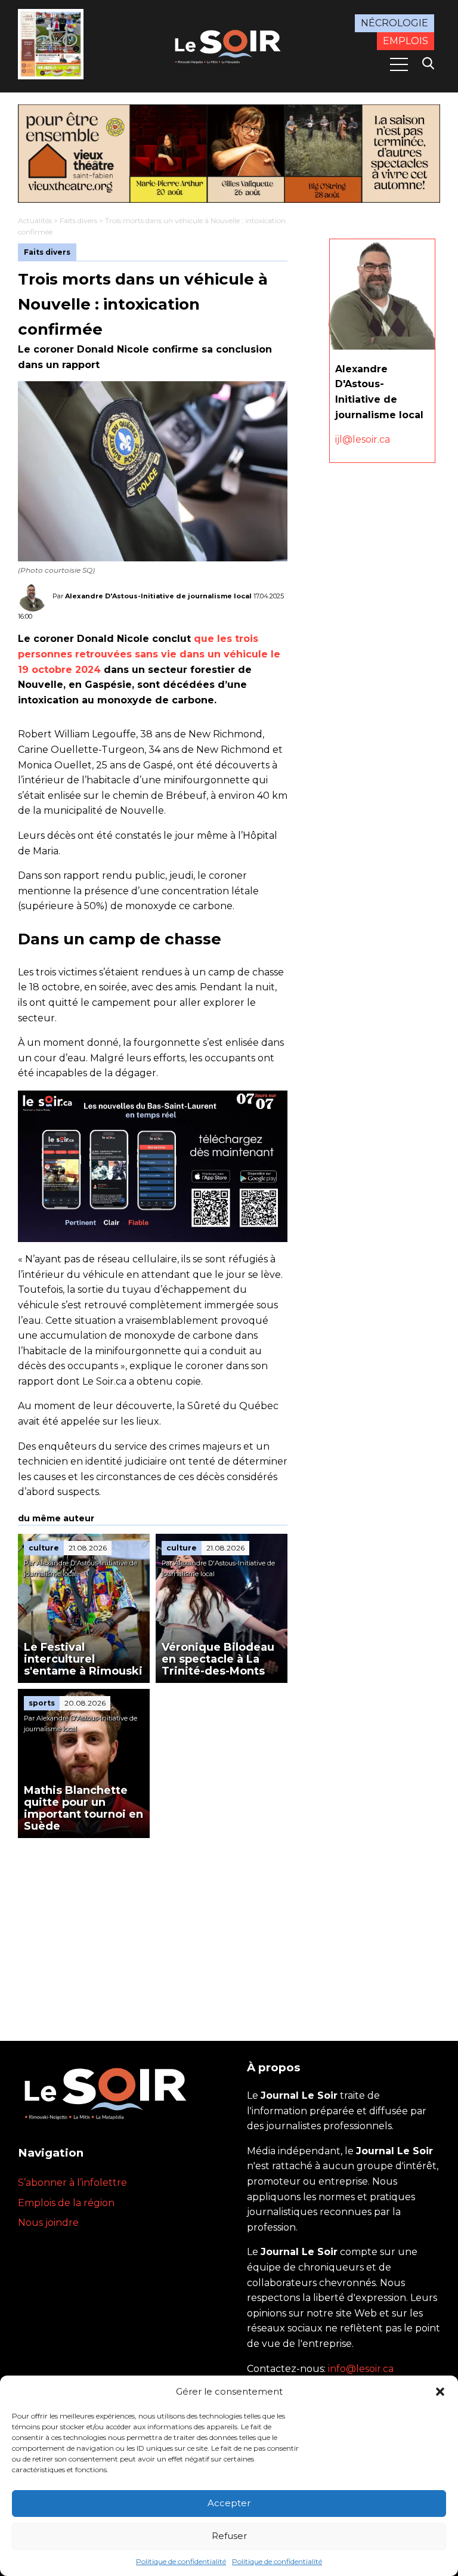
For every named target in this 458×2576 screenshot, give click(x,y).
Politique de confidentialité (181, 2561)
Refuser (229, 2536)
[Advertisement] (153, 1928)
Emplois (406, 41)
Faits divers (78, 220)
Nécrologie (394, 23)
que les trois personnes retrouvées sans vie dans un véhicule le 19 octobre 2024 (149, 654)
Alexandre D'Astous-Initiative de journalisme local (158, 596)
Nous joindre (48, 2223)
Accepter (229, 2503)
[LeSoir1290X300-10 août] (229, 154)
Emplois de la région (66, 2203)
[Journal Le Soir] (229, 45)
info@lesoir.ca (361, 2369)
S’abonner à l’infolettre (72, 2183)
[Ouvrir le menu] (399, 64)
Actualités (35, 220)
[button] (440, 2392)
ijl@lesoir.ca (363, 439)
